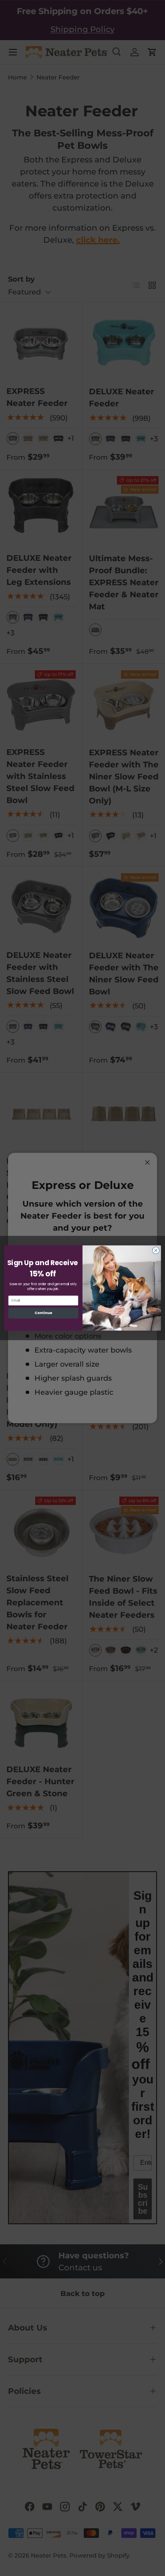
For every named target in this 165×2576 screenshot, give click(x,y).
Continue (43, 1313)
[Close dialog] (156, 1250)
